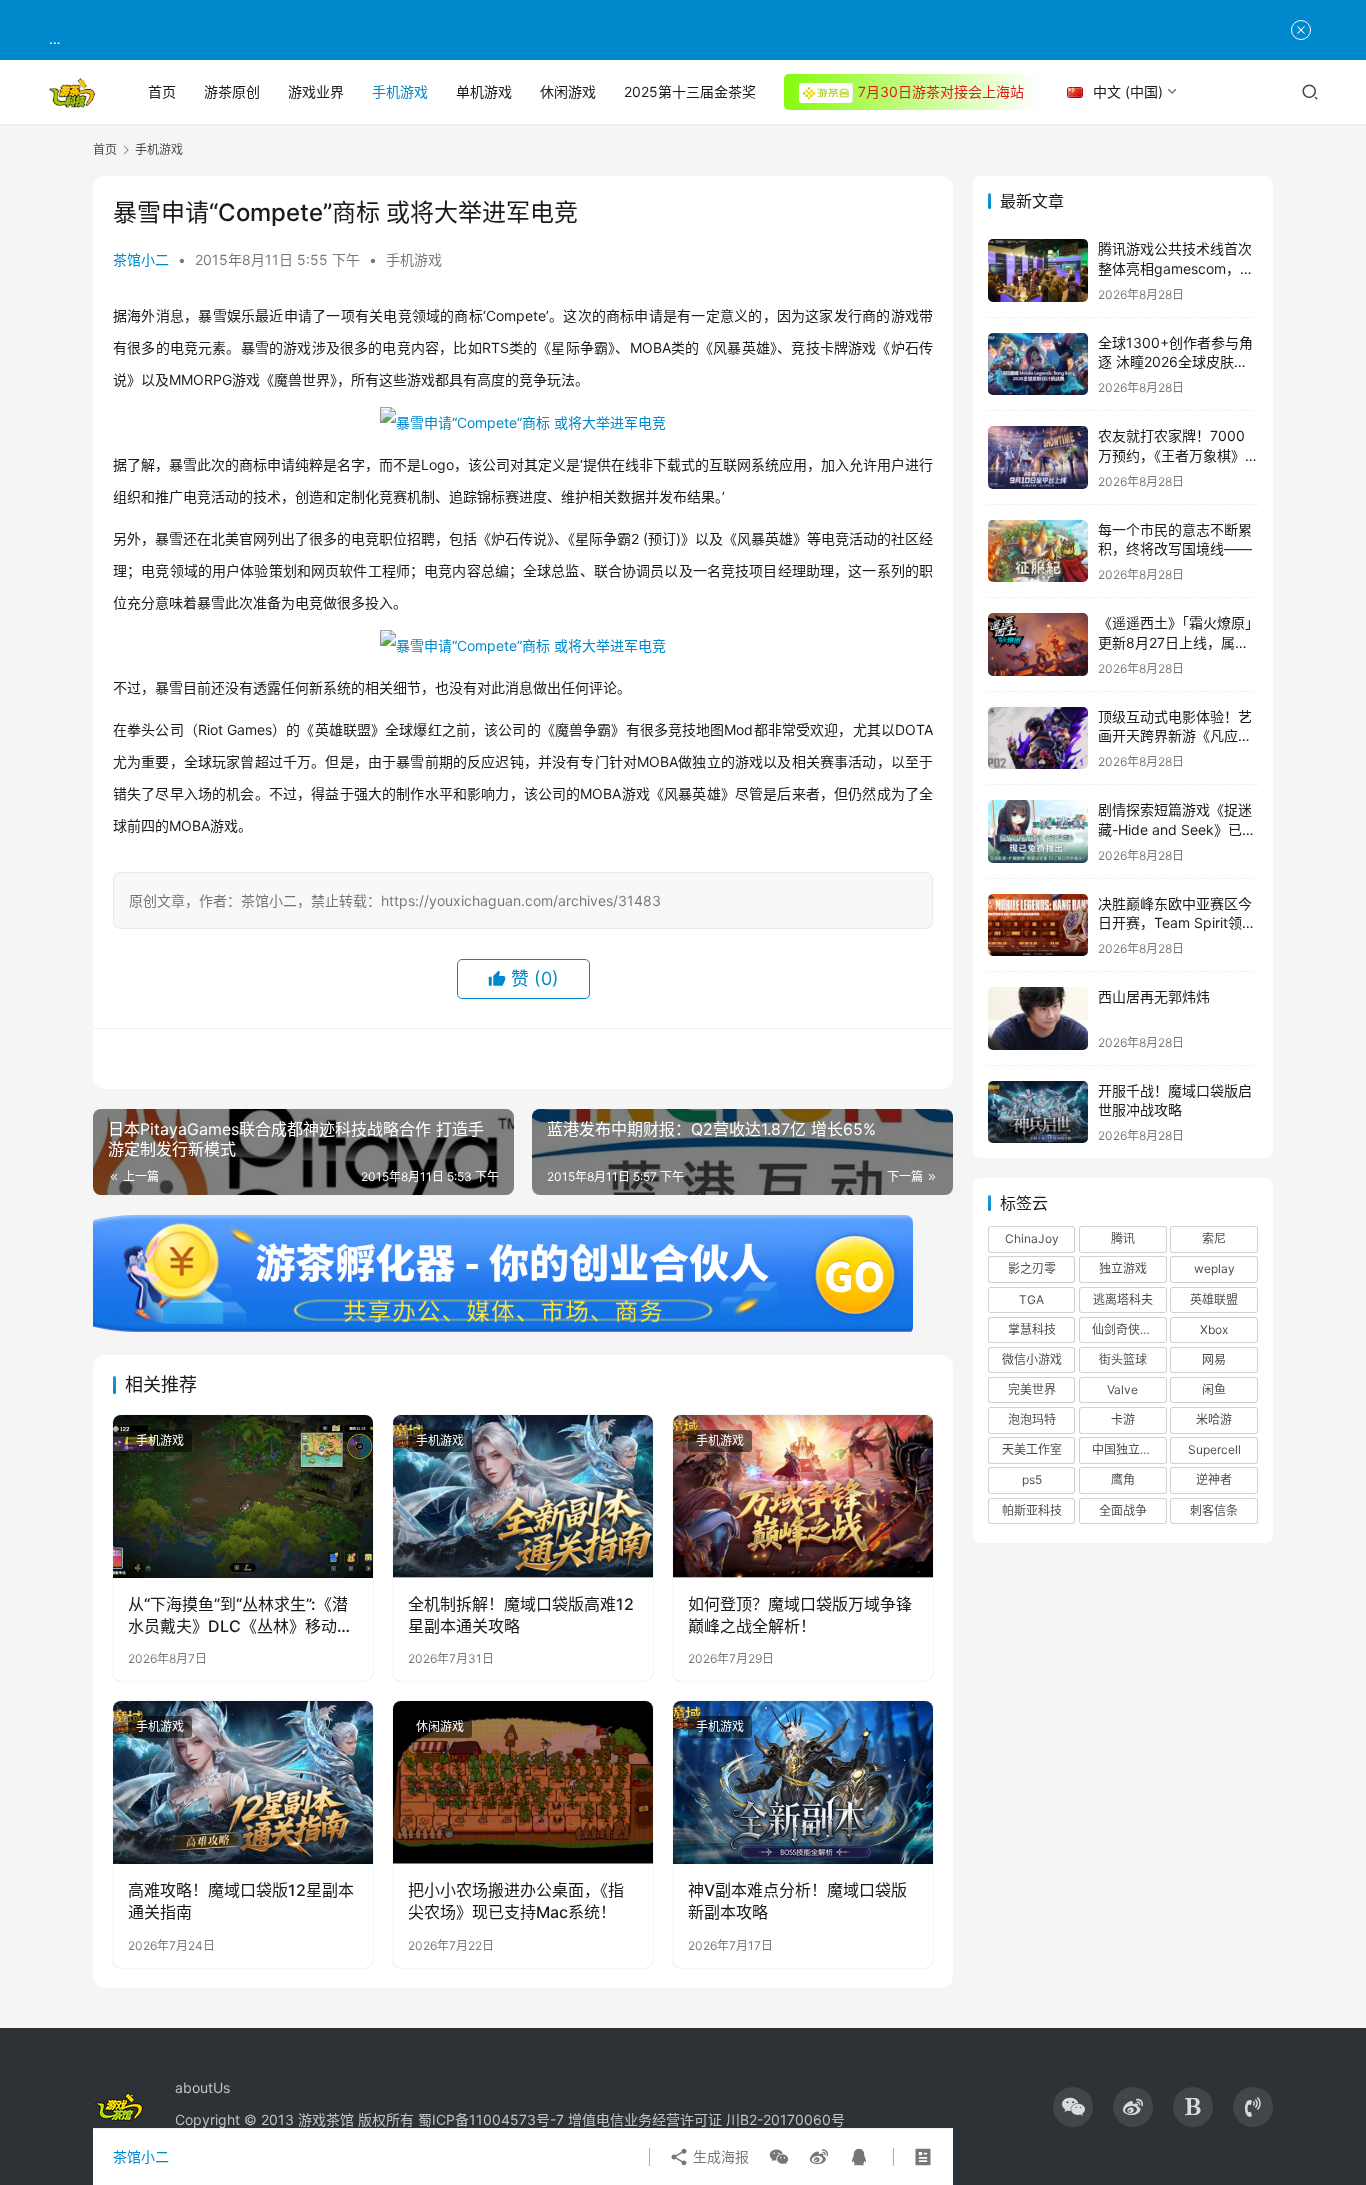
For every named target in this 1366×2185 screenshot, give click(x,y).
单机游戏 (484, 91)
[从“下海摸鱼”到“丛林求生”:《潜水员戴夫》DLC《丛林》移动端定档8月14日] (243, 1496)
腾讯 (1123, 1238)
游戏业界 (316, 91)
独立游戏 (1123, 1268)
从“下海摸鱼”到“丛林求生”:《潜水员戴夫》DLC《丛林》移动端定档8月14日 (240, 1616)
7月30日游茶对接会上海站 (941, 91)
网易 (1214, 1359)
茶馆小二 (141, 259)
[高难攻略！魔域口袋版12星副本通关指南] (243, 1782)
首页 (162, 91)
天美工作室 (1032, 1449)
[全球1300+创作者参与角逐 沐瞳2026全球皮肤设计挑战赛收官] (1038, 364)
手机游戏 (400, 91)
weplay (1214, 1268)
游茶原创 (232, 91)
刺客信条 (1214, 1510)
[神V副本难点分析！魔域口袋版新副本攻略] (803, 1782)
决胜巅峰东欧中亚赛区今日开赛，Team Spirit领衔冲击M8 (1177, 923)
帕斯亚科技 (1032, 1510)
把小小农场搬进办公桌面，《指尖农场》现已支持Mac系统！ (516, 1901)
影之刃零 (1032, 1268)
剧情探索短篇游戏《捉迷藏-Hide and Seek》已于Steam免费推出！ (1177, 829)
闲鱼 (1214, 1389)
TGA (1031, 1299)
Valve (1122, 1389)
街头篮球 (1123, 1359)
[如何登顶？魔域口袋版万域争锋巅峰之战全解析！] (803, 1496)
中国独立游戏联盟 (1129, 1449)
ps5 (1032, 1479)
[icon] (1073, 2107)
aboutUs (202, 2087)
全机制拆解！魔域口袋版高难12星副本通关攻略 (521, 1615)
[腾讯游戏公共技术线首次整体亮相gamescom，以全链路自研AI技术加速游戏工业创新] (1038, 270)
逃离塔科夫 (1123, 1299)
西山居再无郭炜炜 (1154, 996)
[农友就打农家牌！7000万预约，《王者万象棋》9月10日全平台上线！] (1038, 457)
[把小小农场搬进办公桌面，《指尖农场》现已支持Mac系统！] (523, 1782)
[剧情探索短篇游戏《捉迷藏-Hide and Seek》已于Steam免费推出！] (1038, 831)
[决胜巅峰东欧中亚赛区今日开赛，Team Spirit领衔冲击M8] (1038, 925)
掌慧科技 (1032, 1329)
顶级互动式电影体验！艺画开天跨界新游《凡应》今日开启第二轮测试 (1175, 736)
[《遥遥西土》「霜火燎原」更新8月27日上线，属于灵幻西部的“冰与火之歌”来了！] (1038, 644)
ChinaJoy (1032, 1238)
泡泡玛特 (1032, 1419)
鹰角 (1123, 1479)
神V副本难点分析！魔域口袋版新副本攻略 (797, 1901)
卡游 (1123, 1419)
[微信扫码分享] (779, 2157)
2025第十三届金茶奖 (690, 91)
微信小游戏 (1032, 1359)
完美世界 (1032, 1389)
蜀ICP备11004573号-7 (491, 2119)
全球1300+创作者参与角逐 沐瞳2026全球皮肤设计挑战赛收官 (1175, 362)
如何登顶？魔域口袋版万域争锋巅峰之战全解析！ (800, 1615)
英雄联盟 (1214, 1299)
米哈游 (1214, 1419)
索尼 (1214, 1238)
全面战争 (1123, 1510)
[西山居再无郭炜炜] (1038, 1018)
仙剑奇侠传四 (1128, 1329)
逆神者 (1214, 1479)
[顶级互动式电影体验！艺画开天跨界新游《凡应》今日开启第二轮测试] (1038, 738)
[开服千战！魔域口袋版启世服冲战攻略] (1038, 1112)
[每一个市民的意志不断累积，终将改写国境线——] (1038, 551)
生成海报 (719, 2156)
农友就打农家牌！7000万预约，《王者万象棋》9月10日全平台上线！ (1176, 455)
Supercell (1214, 1449)
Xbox (1214, 1329)
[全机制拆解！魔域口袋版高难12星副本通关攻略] (523, 1496)
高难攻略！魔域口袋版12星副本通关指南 (241, 1901)
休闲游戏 (568, 91)
